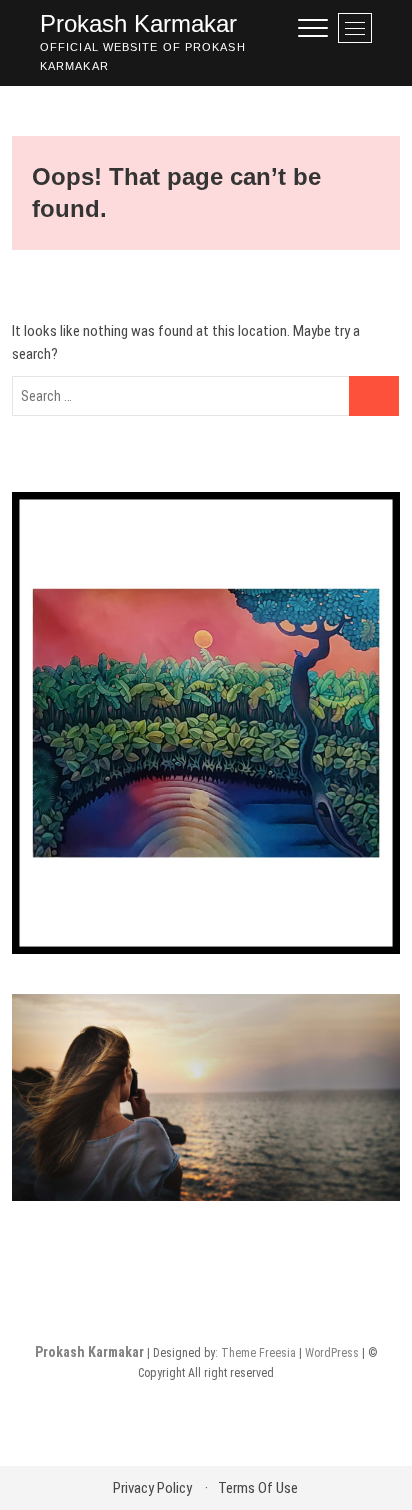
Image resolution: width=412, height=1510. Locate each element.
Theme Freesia (258, 1353)
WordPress (332, 1353)
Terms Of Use (258, 1488)
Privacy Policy (152, 1488)
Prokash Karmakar (138, 23)
